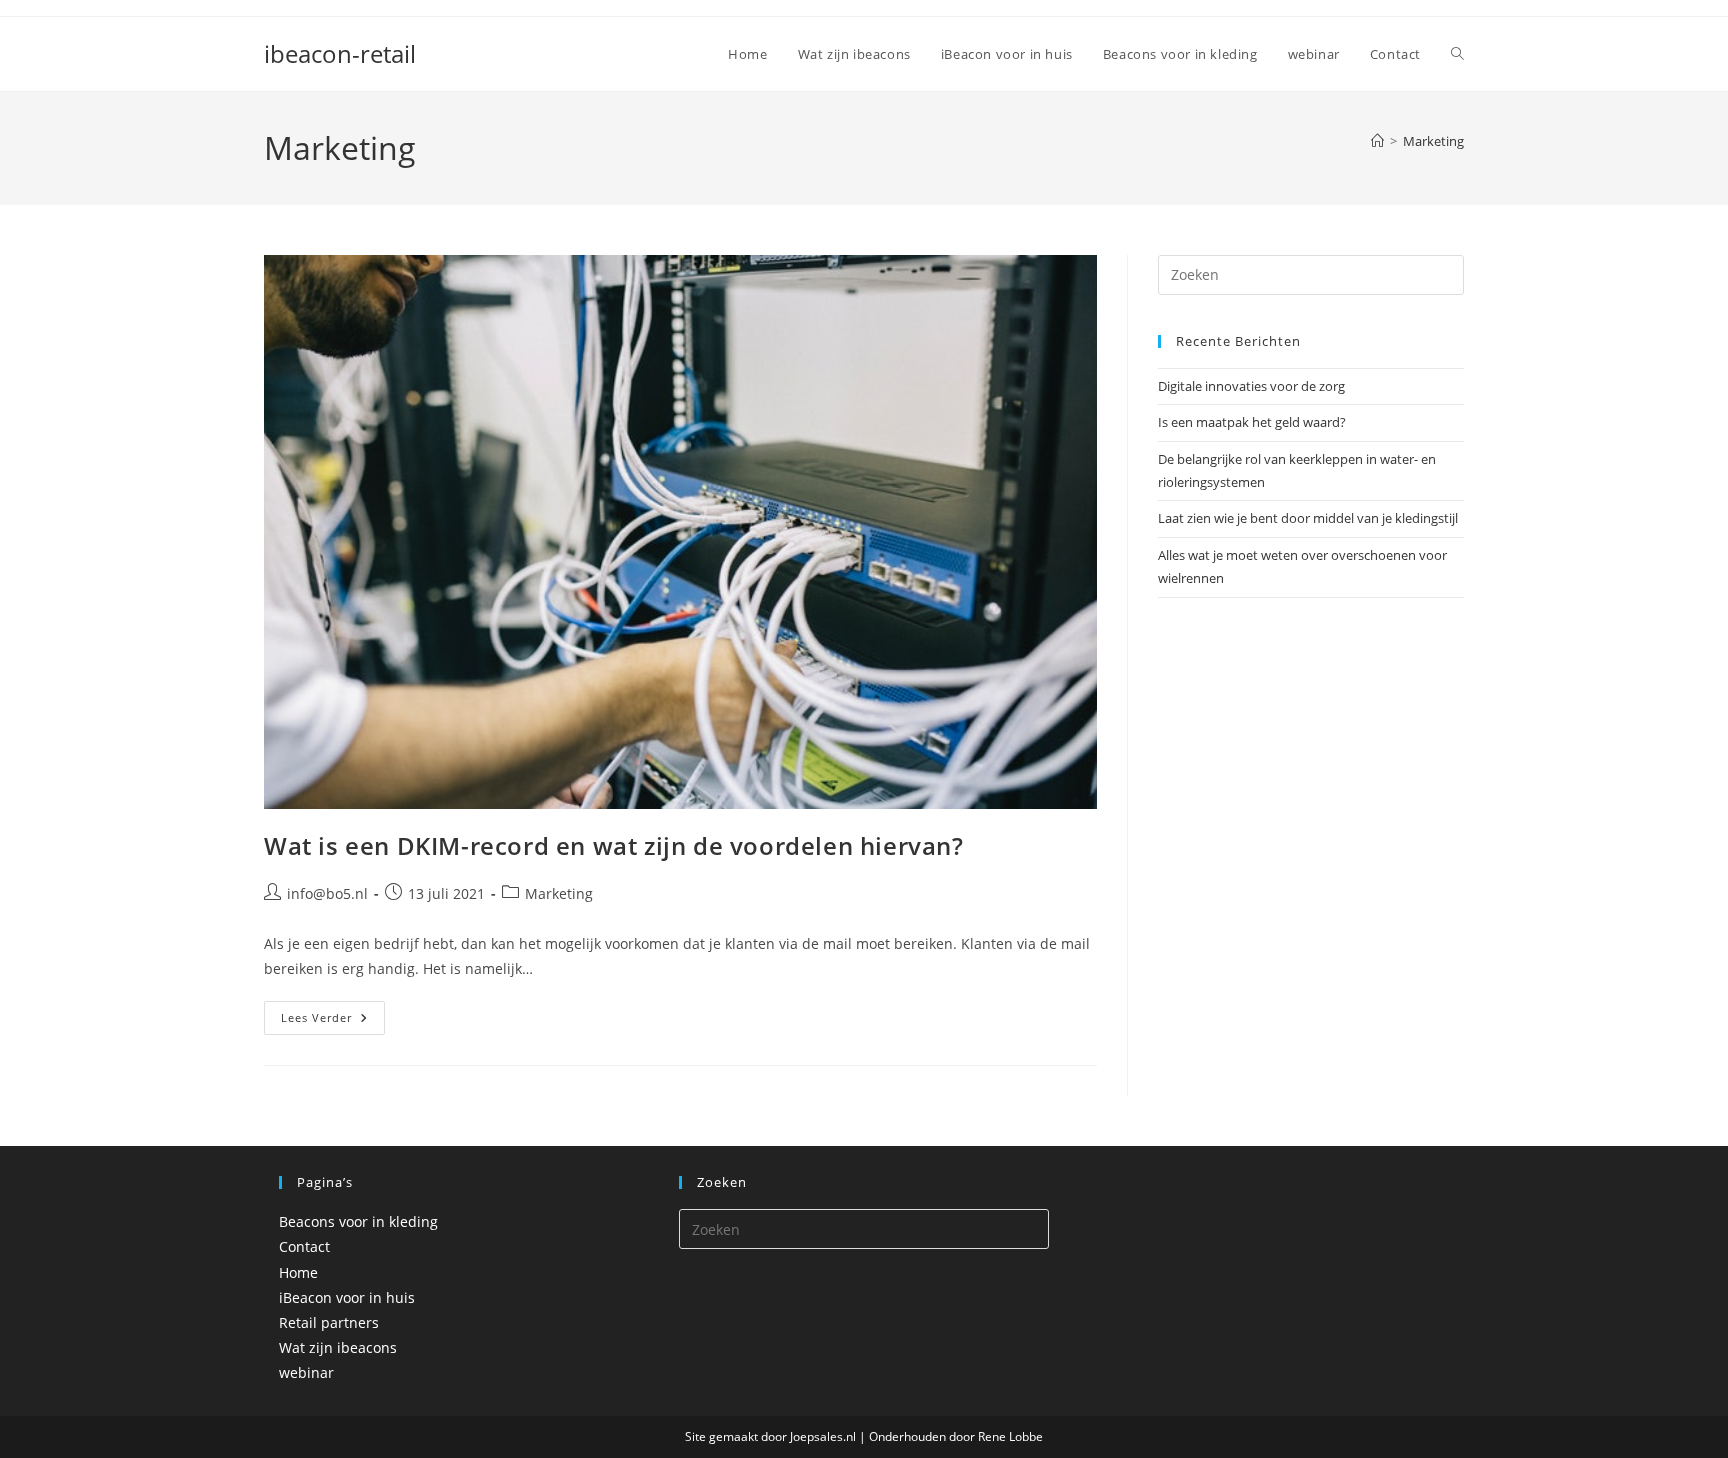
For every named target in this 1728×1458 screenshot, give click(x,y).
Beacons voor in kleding (358, 1221)
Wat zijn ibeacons (338, 1347)
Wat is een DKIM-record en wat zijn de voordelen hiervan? (614, 845)
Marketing (1433, 141)
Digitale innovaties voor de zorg (1251, 386)
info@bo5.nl (327, 893)
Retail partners (329, 1322)
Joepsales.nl (824, 1436)
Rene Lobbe (1010, 1436)
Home (298, 1272)
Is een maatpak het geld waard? (1252, 422)
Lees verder (333, 1021)
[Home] (1377, 141)
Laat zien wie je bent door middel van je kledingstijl (1308, 518)
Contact (304, 1246)
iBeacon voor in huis (347, 1297)
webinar (306, 1372)
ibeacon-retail (340, 53)
